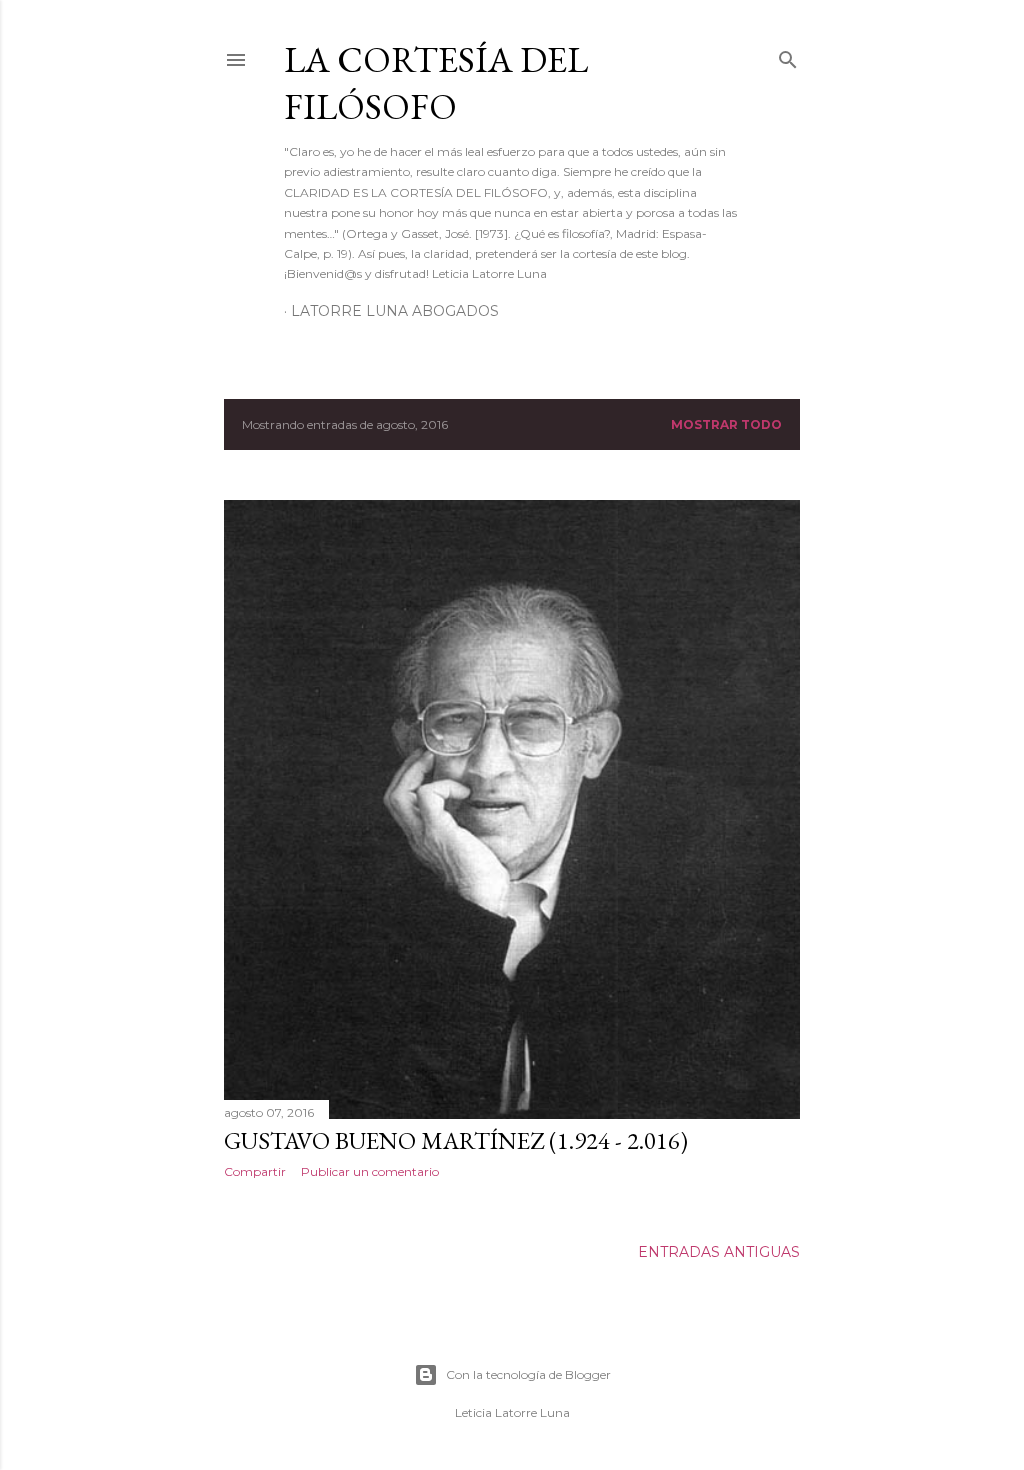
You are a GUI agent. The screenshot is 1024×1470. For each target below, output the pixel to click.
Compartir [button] (255, 1171)
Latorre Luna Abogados (395, 311)
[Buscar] (788, 55)
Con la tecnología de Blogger (528, 1374)
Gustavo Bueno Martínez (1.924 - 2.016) (456, 1140)
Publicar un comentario (370, 1171)
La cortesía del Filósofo (436, 83)
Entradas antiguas (719, 1252)
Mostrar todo (726, 424)
